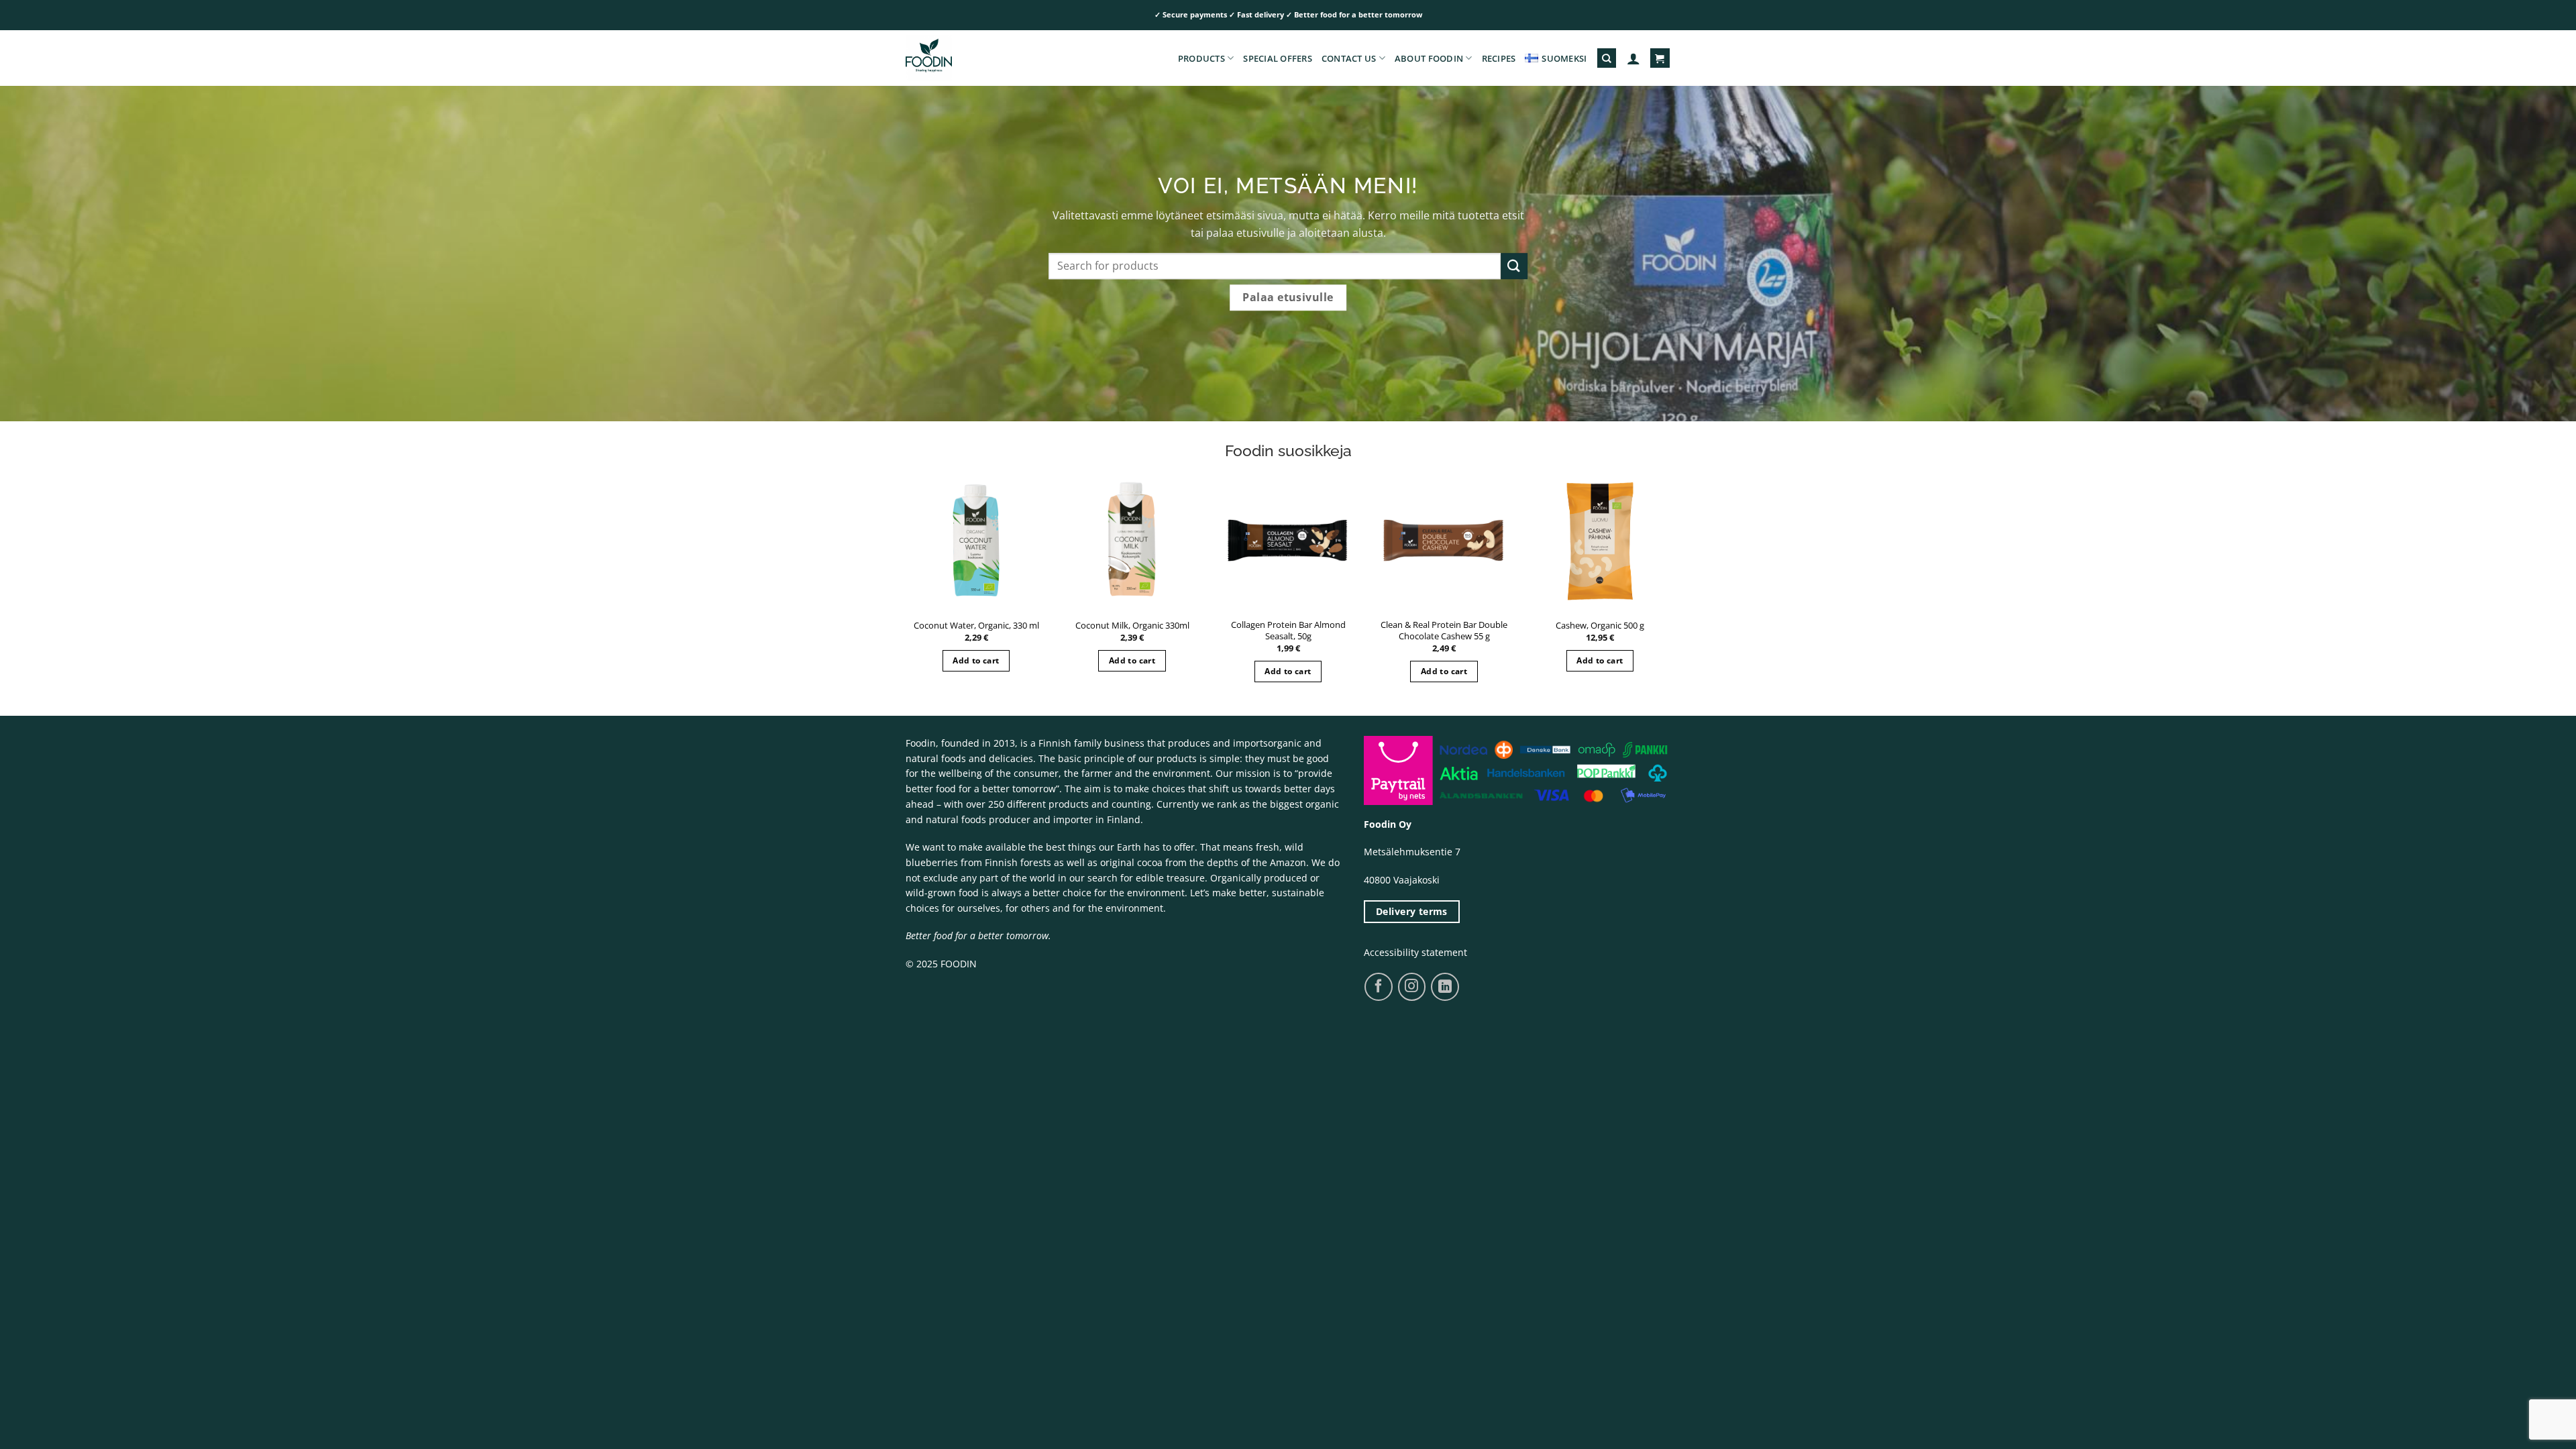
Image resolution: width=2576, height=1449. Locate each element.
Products (1201, 58)
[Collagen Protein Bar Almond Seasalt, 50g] (1288, 540)
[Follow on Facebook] (1378, 986)
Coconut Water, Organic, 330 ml (976, 626)
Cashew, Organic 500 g (1600, 626)
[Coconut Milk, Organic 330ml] (1132, 540)
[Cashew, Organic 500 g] (1600, 540)
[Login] (1633, 58)
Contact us (1349, 58)
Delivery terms (1412, 911)
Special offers (1278, 58)
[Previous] (891, 553)
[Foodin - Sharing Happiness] (973, 58)
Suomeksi (1564, 58)
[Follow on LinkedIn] (1445, 987)
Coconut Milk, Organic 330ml (1132, 626)
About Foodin (1429, 58)
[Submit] (1514, 266)
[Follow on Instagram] (1412, 986)
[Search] (1607, 58)
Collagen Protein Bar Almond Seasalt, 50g (1288, 630)
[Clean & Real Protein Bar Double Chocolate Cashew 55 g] (1444, 540)
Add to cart (976, 660)
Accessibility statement (1415, 952)
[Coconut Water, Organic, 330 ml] (976, 540)
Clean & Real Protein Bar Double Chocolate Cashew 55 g (1444, 630)
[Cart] (1660, 58)
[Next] (1685, 553)
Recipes (1499, 58)
